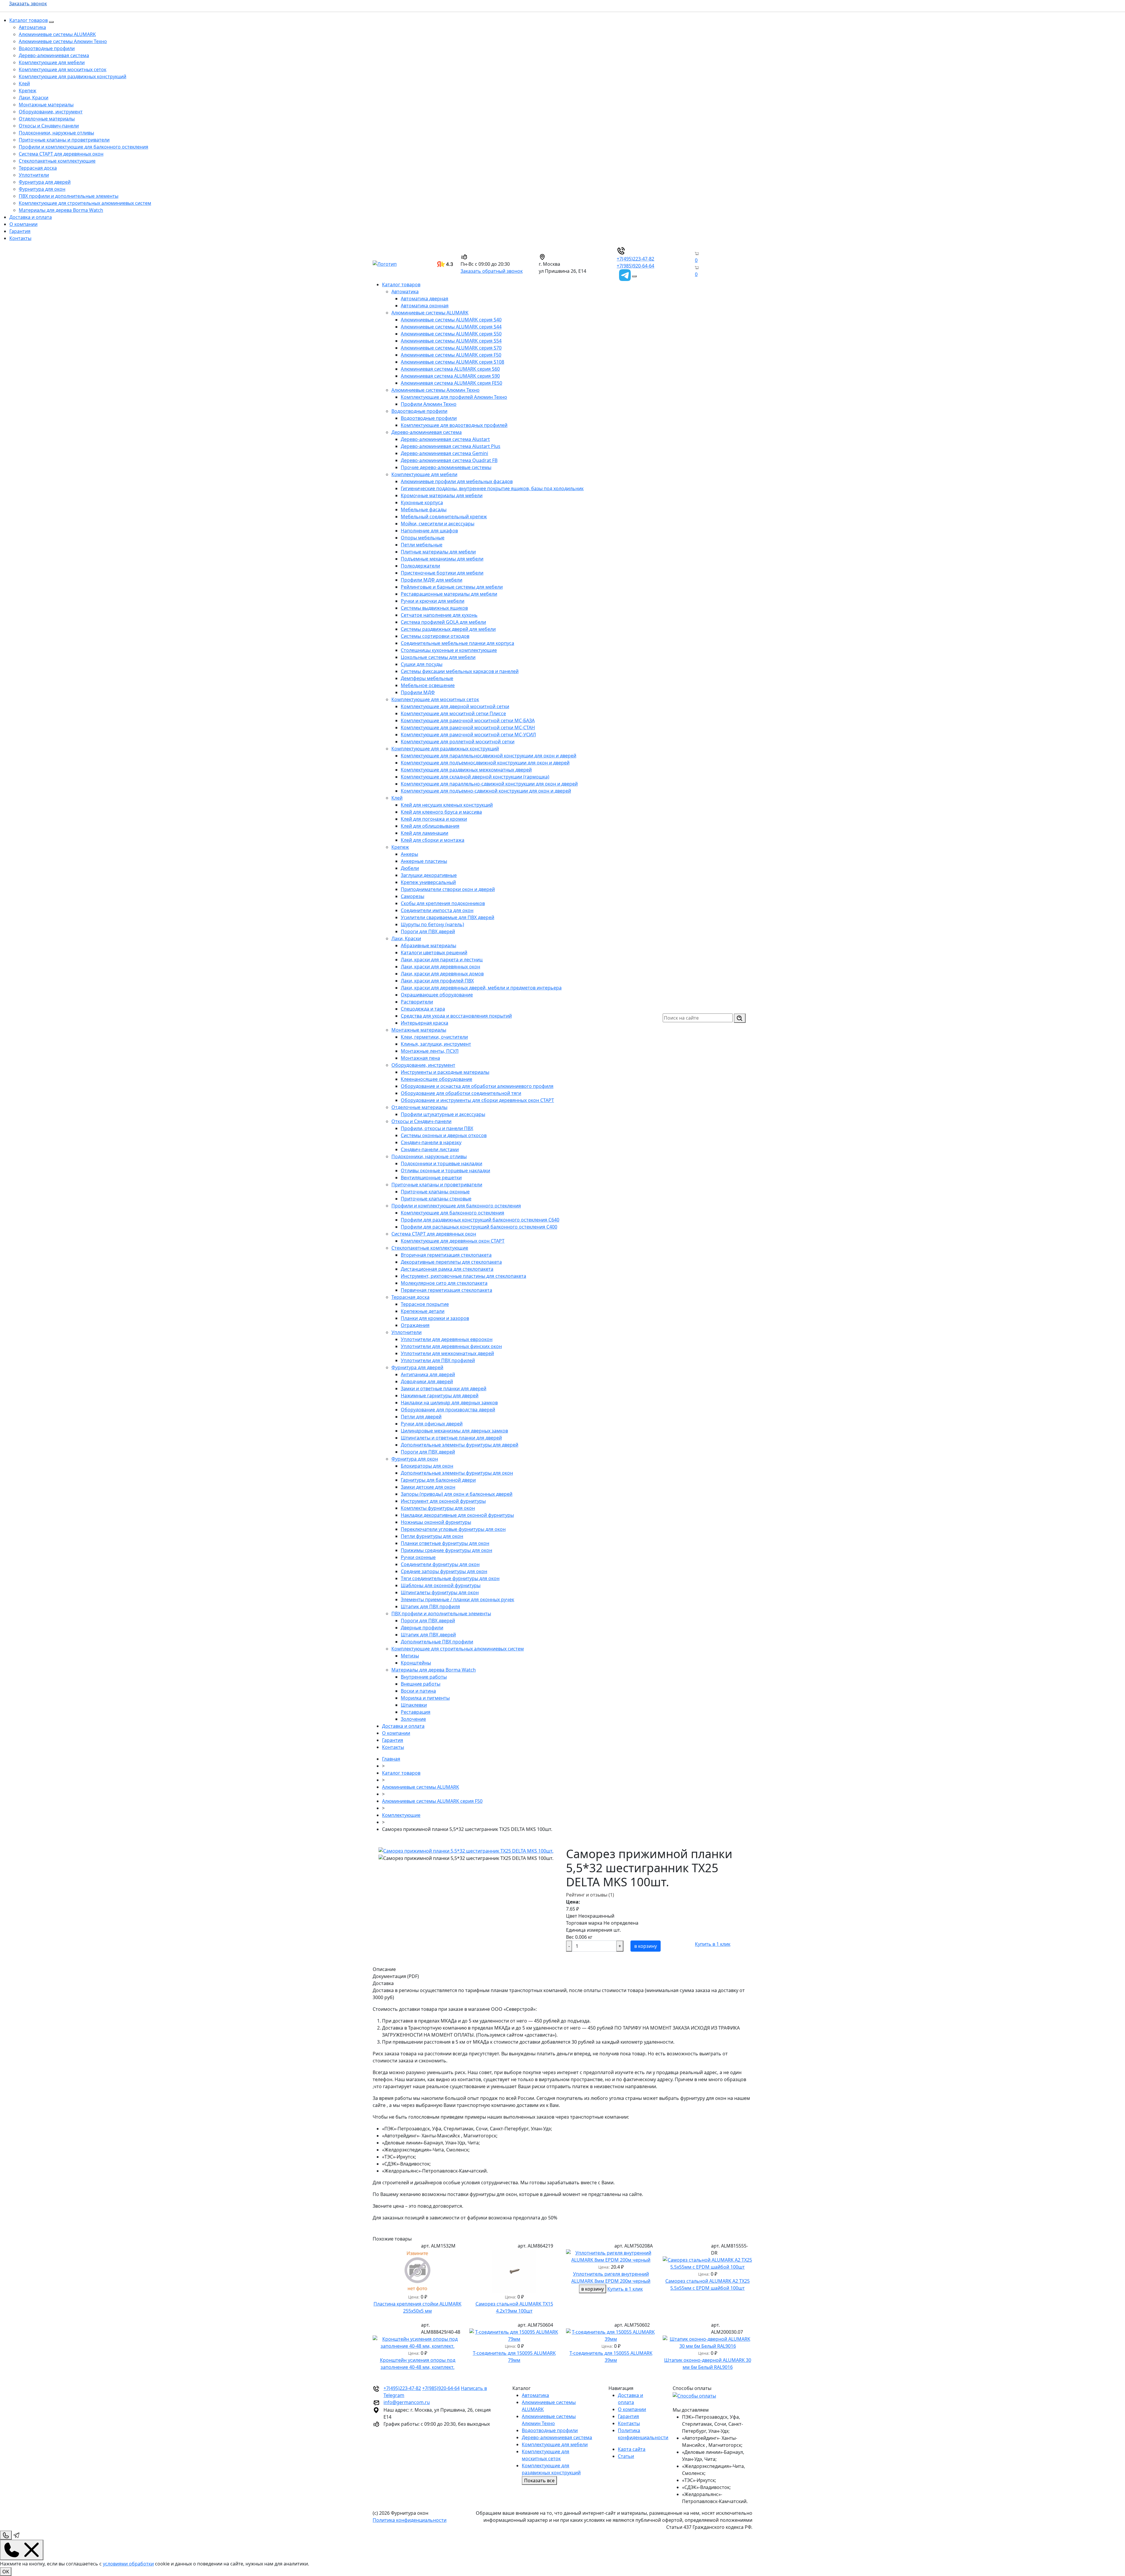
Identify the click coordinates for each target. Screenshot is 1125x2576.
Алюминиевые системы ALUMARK (57, 34)
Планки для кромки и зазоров (435, 1318)
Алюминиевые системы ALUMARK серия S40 (451, 320)
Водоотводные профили (47, 48)
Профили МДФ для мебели (432, 580)
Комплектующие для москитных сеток (63, 69)
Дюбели (410, 868)
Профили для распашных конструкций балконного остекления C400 (479, 1227)
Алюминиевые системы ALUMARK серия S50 (451, 334)
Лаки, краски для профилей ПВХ (437, 981)
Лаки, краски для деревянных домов (442, 974)
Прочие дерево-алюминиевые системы (446, 467)
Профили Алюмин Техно (429, 404)
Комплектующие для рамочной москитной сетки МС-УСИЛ (468, 735)
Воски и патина (418, 1691)
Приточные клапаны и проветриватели (64, 140)
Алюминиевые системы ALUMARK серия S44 (451, 327)
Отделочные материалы (47, 119)
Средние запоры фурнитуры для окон (444, 1571)
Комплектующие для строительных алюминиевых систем (85, 203)
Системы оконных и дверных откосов (444, 1135)
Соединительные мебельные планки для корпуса (457, 643)
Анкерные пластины (424, 861)
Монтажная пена (420, 1058)
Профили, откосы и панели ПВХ (437, 1128)
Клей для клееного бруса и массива (441, 812)
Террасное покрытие (425, 1304)
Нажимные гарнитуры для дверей (440, 1396)
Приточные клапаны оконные (435, 1192)
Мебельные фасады (424, 510)
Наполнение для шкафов (429, 531)
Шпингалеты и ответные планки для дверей (451, 1438)
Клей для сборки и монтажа (433, 840)
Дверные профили (422, 1628)
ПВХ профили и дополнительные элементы (69, 196)
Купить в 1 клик (713, 1944)
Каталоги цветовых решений (434, 953)
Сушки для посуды (422, 664)
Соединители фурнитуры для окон (440, 1564)
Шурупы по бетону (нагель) (432, 924)
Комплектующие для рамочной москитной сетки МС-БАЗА (468, 720)
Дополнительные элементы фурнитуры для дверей (460, 1445)
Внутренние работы (424, 1677)
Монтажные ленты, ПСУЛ (430, 1051)
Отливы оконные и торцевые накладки (445, 1171)
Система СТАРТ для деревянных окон (61, 154)
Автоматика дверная (425, 299)
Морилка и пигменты (425, 1698)
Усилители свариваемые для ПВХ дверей (448, 917)
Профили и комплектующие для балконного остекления (83, 147)
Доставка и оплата (31, 217)
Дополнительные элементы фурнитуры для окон (457, 1473)
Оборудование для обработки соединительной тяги (461, 1093)
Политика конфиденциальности (410, 2520)
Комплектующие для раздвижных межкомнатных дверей (466, 770)
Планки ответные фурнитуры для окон (445, 1543)
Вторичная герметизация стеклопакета (446, 1255)
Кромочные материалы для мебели (442, 495)
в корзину (646, 1946)
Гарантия (20, 231)
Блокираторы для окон (427, 1466)
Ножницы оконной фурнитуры (436, 1522)
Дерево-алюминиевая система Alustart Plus (451, 446)
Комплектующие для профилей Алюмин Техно (454, 397)
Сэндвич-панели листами (430, 1149)
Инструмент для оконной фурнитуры (443, 1501)
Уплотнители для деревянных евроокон (447, 1339)
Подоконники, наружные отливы (56, 133)
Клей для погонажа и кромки (434, 819)
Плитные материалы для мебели (438, 552)
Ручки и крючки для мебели (433, 601)
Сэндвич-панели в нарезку (431, 1142)
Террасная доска (38, 168)
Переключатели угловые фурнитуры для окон (453, 1529)
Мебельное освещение (428, 685)
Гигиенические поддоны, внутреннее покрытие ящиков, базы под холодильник (492, 488)
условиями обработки (128, 2564)
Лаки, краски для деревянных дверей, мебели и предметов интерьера (481, 988)
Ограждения (415, 1325)
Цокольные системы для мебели (438, 657)
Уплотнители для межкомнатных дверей (447, 1353)
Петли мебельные (422, 545)
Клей (24, 84)
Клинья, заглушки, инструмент (436, 1044)
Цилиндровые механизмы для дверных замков (454, 1431)
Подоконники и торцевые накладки (442, 1163)
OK (6, 2572)
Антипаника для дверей (428, 1374)
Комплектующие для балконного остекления (452, 1213)
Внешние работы (421, 1684)
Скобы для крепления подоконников (443, 903)
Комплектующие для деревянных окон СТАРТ (453, 1241)
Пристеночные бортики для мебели (442, 573)
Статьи (626, 2456)
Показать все (539, 2480)
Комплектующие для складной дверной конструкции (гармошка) (475, 777)
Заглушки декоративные (429, 875)
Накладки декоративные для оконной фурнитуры (457, 1515)
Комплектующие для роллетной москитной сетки (458, 742)
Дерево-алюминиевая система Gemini (444, 453)
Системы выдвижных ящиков (434, 608)
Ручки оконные (418, 1557)
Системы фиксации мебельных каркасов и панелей (460, 671)
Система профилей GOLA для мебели (443, 622)
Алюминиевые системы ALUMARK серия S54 (451, 341)
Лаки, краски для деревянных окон (440, 967)
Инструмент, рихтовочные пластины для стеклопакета (463, 1276)
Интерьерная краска (425, 1023)
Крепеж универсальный (428, 882)
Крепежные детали (423, 1311)
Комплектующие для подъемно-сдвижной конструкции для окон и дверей (486, 791)
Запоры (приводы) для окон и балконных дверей (457, 1494)
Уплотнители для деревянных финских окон (451, 1346)
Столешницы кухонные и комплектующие (449, 650)
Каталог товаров (29, 20)
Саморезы (412, 896)
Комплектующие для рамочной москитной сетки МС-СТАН (468, 728)
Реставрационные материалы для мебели (449, 594)
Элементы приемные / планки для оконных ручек (457, 1599)
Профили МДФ (418, 692)
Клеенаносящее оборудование (437, 1079)
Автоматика (32, 27)
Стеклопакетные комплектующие (57, 161)
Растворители (417, 1002)
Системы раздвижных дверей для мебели (448, 629)
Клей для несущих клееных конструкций (447, 805)
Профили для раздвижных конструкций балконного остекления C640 (480, 1220)
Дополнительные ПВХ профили (437, 1642)
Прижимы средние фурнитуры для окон (446, 1550)
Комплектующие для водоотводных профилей (454, 425)
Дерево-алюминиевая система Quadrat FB (449, 460)
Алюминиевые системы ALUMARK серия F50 (451, 355)
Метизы (410, 1656)
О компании (23, 224)
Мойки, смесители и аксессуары (438, 524)
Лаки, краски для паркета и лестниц (442, 960)
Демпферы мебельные (427, 678)
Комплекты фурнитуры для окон (438, 1508)
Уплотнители (34, 175)
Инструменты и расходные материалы (445, 1072)
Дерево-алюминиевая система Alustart (445, 439)
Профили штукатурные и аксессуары (443, 1114)
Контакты (20, 238)
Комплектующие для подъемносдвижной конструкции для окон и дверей (485, 763)
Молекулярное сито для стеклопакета (444, 1283)
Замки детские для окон (428, 1487)
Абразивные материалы (428, 945)
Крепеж (28, 91)
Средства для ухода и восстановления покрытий (456, 1016)
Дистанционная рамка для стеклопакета (447, 1269)
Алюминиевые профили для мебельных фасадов (457, 481)
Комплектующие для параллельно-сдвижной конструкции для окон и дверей (489, 784)
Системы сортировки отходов (435, 636)
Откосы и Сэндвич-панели (49, 126)
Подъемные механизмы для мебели (442, 559)
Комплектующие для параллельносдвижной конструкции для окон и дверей (489, 756)
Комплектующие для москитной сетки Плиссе (453, 713)
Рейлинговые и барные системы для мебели (452, 587)
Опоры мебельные (423, 538)
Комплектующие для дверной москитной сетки (455, 706)
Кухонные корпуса (422, 502)
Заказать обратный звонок (492, 271)
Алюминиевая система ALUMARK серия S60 (450, 369)
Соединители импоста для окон (437, 910)
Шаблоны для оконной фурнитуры (441, 1585)
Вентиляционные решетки (431, 1178)
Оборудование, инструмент (51, 112)
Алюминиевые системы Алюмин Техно (63, 41)
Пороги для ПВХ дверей (428, 931)
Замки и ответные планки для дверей (444, 1388)
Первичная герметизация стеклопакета (446, 1290)
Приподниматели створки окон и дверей (448, 889)
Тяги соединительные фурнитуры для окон (450, 1578)
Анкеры (409, 854)
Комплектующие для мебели (52, 62)
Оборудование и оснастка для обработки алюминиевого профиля (477, 1086)
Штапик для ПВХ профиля (430, 1606)
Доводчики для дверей (427, 1381)
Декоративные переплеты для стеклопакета (451, 1262)
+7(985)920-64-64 (635, 266)
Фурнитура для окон (42, 189)
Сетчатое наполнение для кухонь (439, 615)
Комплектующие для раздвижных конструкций (73, 76)
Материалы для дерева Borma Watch (61, 210)
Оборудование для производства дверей (448, 1410)
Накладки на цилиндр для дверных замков (449, 1403)
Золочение (413, 1719)
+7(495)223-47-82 (635, 259)
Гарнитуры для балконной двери (438, 1480)
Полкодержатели (420, 566)
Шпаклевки (414, 1705)
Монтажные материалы (46, 105)
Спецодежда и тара (423, 1009)
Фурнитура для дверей (45, 182)
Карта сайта (632, 2449)
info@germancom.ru (407, 2402)
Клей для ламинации (425, 833)
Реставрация (416, 1712)
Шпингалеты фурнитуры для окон (440, 1592)
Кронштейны (416, 1663)
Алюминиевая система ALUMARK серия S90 (450, 376)
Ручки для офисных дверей (432, 1424)
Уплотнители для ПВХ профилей (438, 1360)
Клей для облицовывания (430, 826)
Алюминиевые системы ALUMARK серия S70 (451, 348)
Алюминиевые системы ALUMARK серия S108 (452, 362)
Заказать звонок (28, 4)
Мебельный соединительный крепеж (444, 517)
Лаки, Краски (34, 98)
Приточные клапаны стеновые (436, 1199)
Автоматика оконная (425, 306)
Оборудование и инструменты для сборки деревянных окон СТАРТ (477, 1100)
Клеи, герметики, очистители (434, 1037)
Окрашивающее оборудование (437, 995)
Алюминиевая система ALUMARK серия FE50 (451, 383)
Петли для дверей (421, 1417)
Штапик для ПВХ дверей (428, 1635)
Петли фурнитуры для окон (432, 1536)
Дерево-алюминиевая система (54, 55)
